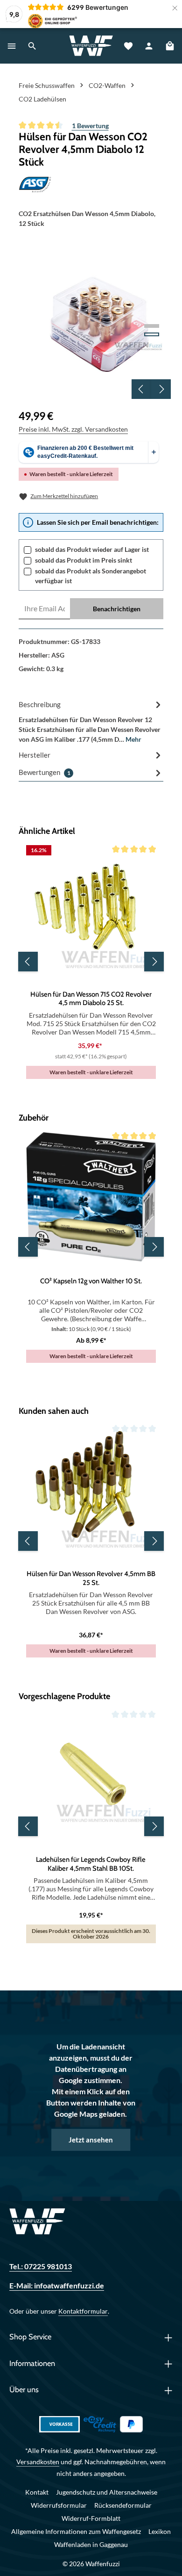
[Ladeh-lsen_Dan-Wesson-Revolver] (94, 323)
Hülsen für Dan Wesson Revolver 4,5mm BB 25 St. (91, 1578)
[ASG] (91, 185)
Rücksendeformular (123, 2505)
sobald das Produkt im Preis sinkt (84, 560)
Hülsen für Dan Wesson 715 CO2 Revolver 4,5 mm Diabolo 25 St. (91, 999)
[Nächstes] (161, 389)
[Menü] (12, 46)
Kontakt (37, 2492)
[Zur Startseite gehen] (91, 46)
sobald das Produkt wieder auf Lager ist (92, 549)
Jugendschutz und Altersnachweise (107, 2492)
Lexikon (160, 2531)
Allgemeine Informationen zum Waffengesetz (76, 2531)
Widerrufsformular (59, 2505)
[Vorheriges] (141, 389)
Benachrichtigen (117, 609)
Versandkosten (38, 2462)
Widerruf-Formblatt (91, 2518)
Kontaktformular (83, 2311)
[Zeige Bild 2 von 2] (152, 334)
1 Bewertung (90, 126)
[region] (95, 323)
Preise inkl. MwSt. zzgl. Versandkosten (73, 429)
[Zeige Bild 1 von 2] (152, 326)
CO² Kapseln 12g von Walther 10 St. (91, 1281)
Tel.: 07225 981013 (41, 2266)
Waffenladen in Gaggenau (91, 2544)
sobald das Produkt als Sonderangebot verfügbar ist (91, 576)
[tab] (91, 721)
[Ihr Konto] (149, 46)
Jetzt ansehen (91, 2140)
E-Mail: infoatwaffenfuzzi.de (57, 2285)
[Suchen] (32, 46)
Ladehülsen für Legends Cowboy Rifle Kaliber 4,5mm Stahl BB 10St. (91, 1864)
